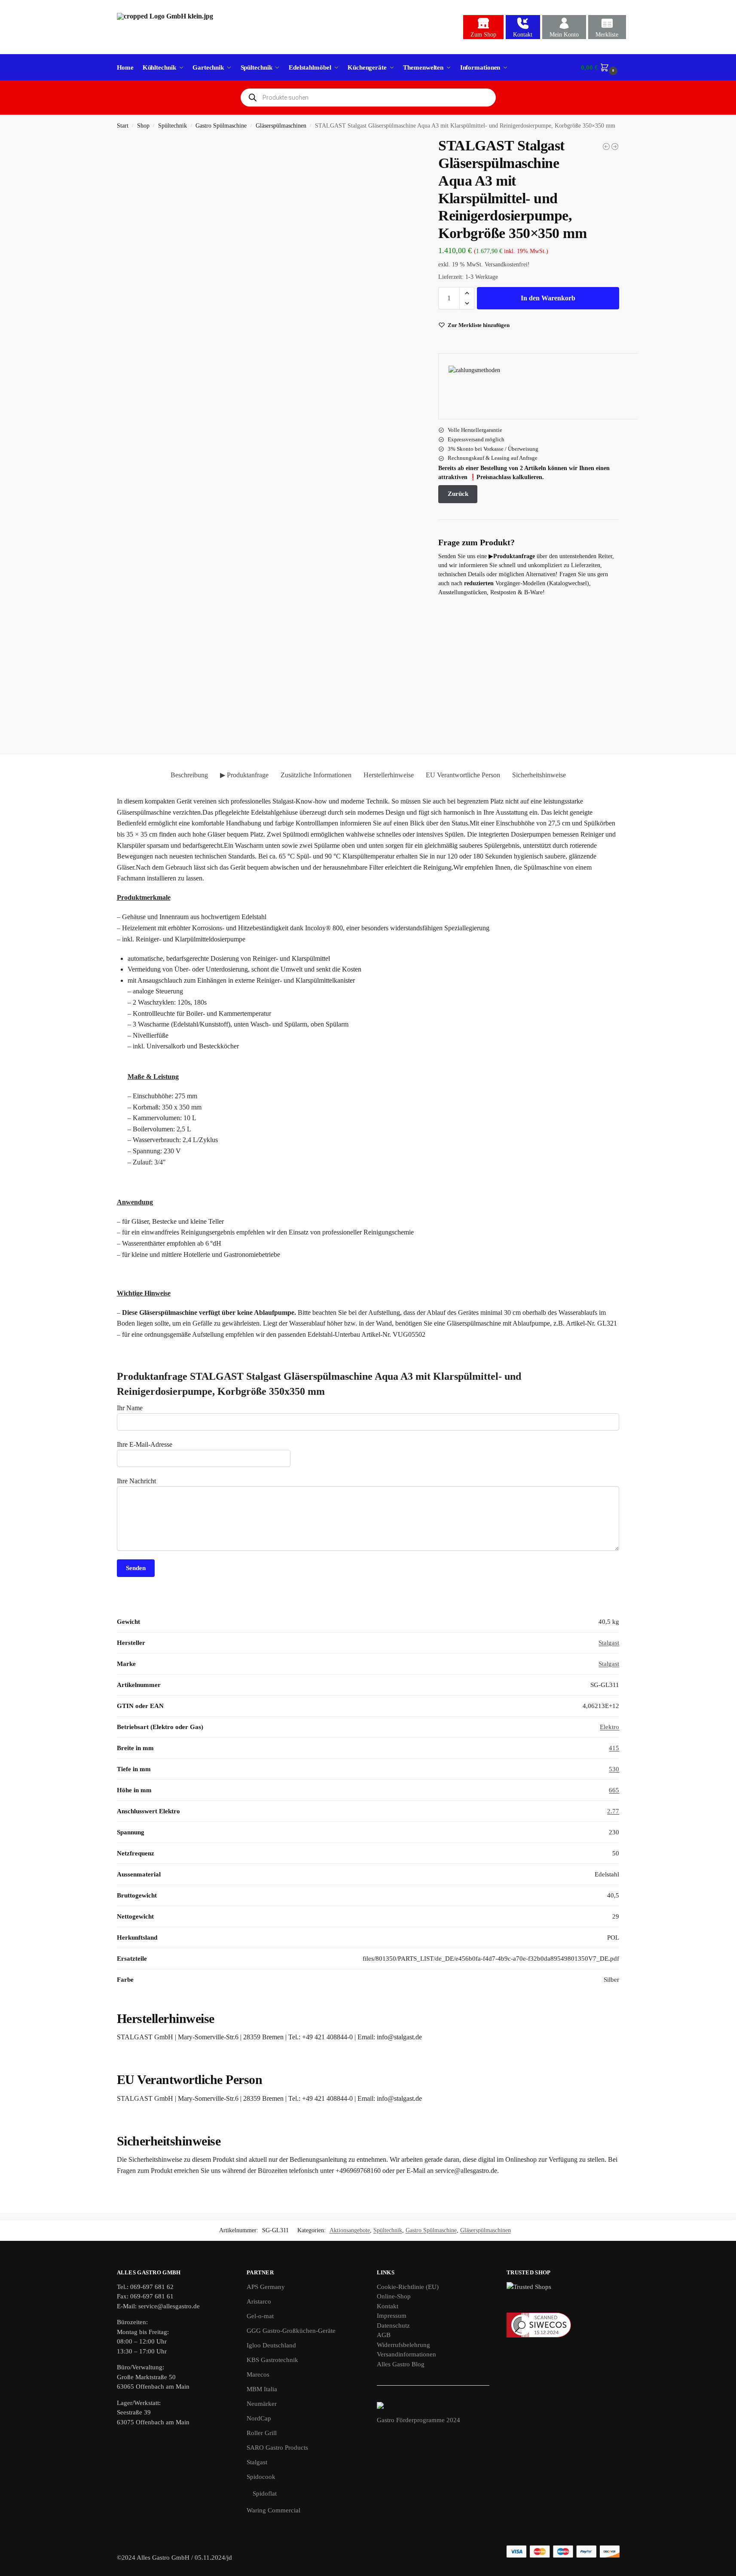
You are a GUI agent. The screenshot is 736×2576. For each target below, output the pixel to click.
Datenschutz (393, 2325)
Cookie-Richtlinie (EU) (408, 2287)
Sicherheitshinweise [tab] (539, 775)
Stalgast (609, 1643)
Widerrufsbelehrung (403, 2345)
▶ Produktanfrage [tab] (244, 775)
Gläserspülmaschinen (281, 126)
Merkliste (607, 35)
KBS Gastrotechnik (272, 2360)
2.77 (613, 1811)
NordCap (259, 2418)
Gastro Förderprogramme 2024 (418, 2420)
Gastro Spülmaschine (221, 126)
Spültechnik (173, 126)
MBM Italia (262, 2389)
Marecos (258, 2374)
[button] (600, 67)
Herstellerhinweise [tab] (389, 775)
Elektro (609, 1727)
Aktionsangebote (350, 2230)
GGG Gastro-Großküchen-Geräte (291, 2331)
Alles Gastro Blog (401, 2364)
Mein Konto (564, 35)
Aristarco (259, 2301)
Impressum (392, 2316)
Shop (143, 126)
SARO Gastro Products (277, 2448)
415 (614, 1748)
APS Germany (266, 2287)
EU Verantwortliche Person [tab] (463, 775)
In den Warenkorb (548, 298)
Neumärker (262, 2404)
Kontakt (523, 35)
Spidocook (261, 2477)
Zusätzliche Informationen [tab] (316, 775)
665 (614, 1790)
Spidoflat (265, 2493)
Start (123, 126)
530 (614, 1769)
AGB (384, 2335)
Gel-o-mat (260, 2316)
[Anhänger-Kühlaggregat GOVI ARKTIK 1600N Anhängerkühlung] (606, 147)
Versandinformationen (406, 2354)
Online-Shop (394, 2296)
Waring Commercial (273, 2510)
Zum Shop (483, 35)
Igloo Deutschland (271, 2345)
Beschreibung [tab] (189, 775)
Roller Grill (262, 2433)
